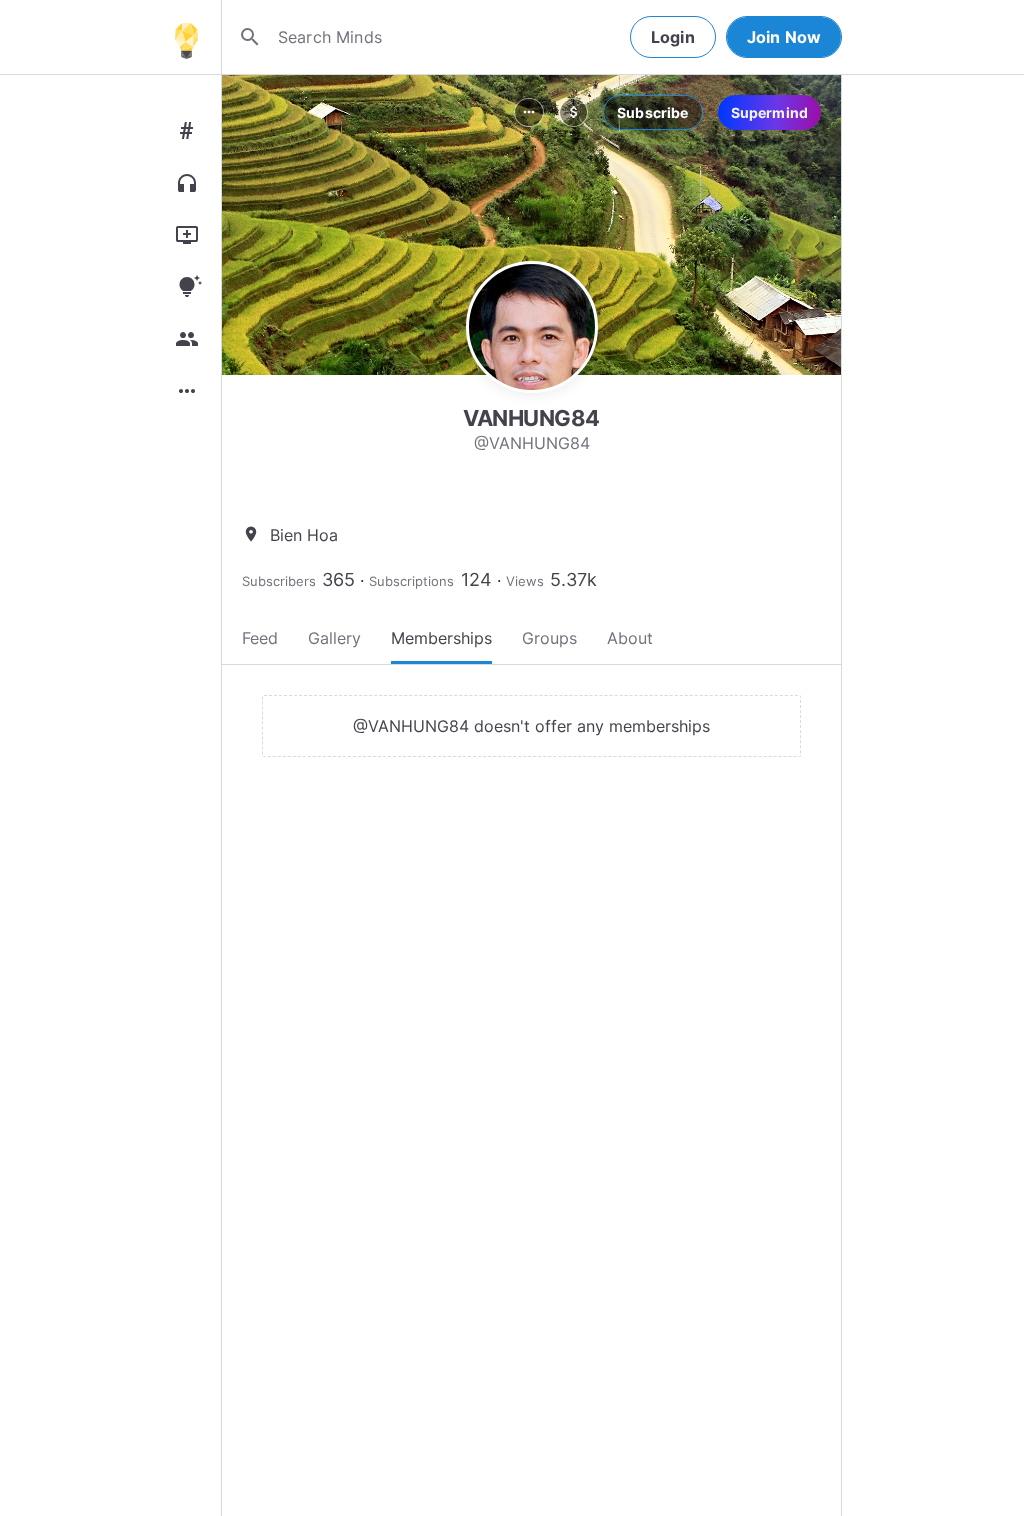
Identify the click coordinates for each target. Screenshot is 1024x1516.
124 (476, 579)
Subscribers (279, 581)
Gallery (334, 638)
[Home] (186, 37)
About (630, 638)
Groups (549, 638)
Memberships (441, 638)
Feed (260, 638)
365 (338, 579)
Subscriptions (411, 581)
